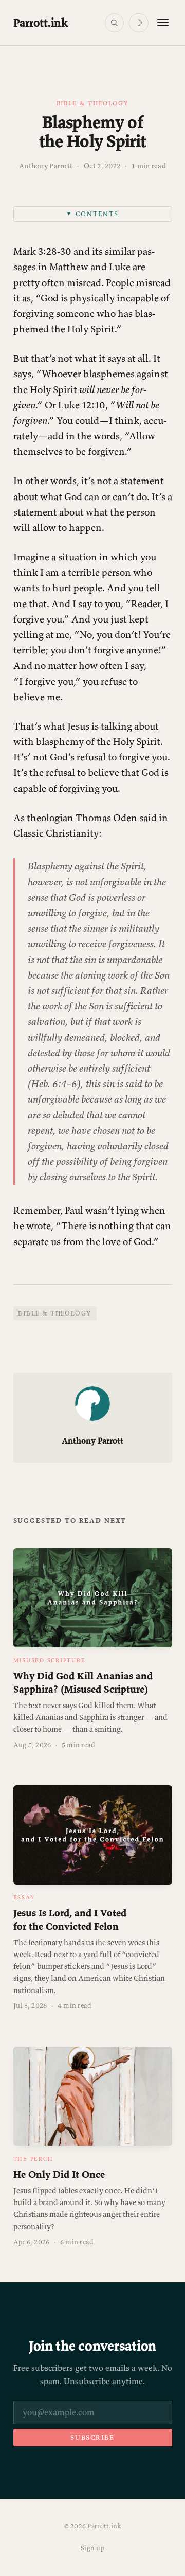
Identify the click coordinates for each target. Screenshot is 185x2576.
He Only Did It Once (59, 2174)
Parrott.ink (41, 23)
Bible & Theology (93, 103)
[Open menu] (163, 23)
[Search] (114, 23)
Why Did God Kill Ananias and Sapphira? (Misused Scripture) (83, 1682)
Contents (92, 214)
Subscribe (92, 2437)
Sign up (92, 2548)
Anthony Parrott (46, 166)
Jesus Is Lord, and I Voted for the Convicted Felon (70, 1919)
